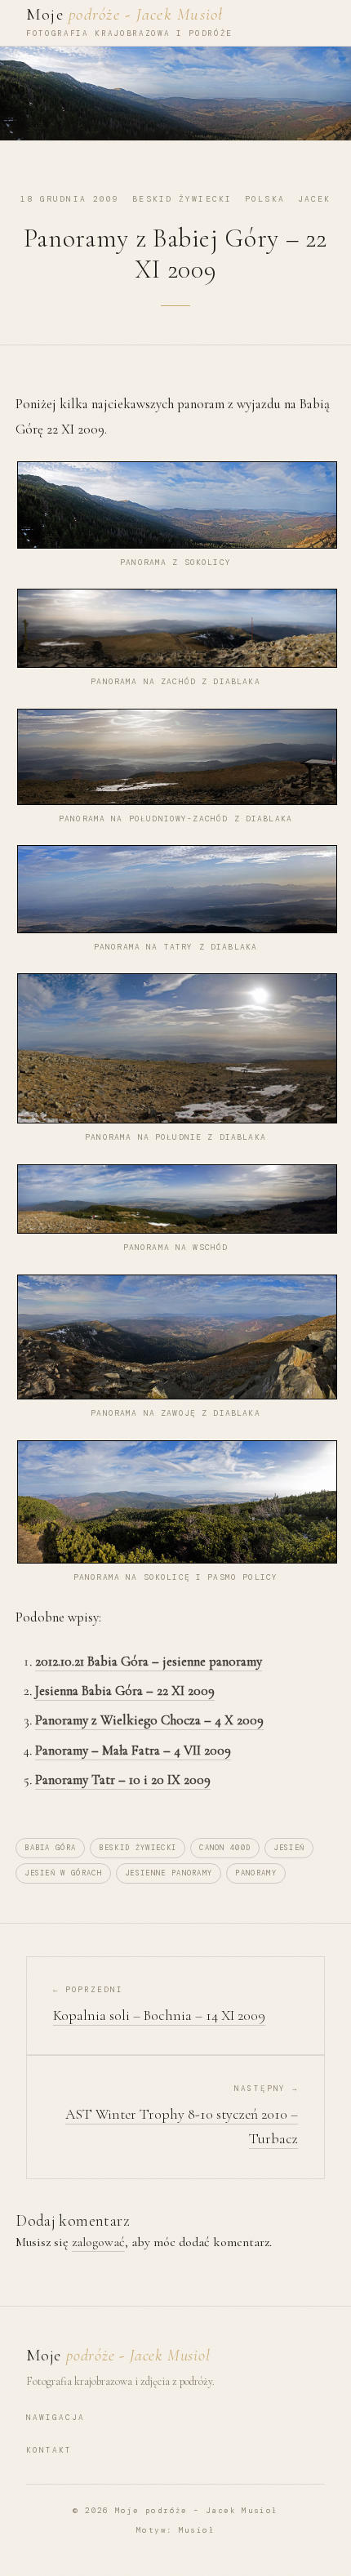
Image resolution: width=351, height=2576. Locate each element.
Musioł (197, 2530)
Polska (265, 199)
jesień (289, 1848)
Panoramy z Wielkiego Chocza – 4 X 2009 (149, 1720)
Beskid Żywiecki (182, 199)
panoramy (256, 1873)
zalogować (98, 2242)
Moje (125, 14)
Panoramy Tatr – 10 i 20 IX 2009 (123, 1780)
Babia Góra (50, 1848)
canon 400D (225, 1848)
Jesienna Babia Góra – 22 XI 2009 (125, 1691)
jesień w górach (63, 1873)
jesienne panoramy (169, 1873)
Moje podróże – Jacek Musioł (197, 2511)
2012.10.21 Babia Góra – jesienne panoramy (149, 1661)
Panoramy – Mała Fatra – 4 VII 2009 (133, 1750)
